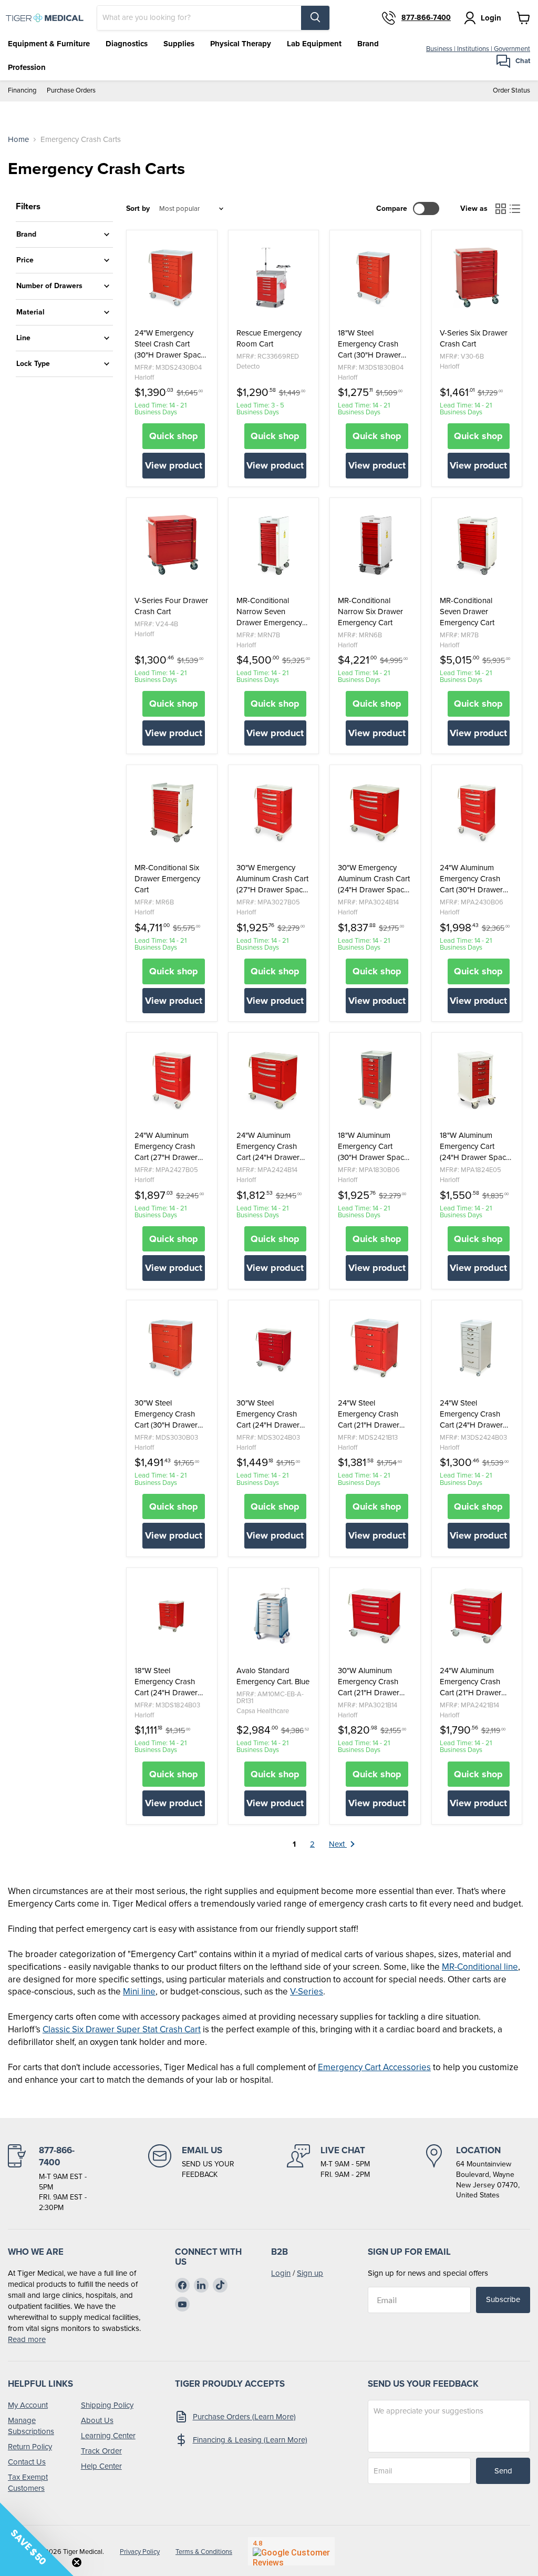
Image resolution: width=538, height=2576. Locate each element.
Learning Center (108, 2436)
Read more (27, 2339)
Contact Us (27, 2462)
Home (18, 140)
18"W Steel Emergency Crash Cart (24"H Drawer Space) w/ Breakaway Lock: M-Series (171, 1682)
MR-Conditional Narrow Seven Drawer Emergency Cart (269, 612)
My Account (28, 2405)
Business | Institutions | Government (478, 49)
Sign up (310, 2273)
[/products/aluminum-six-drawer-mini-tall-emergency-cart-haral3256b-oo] (375, 1080)
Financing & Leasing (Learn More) (250, 2440)
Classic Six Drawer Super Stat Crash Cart (122, 2029)
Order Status (511, 91)
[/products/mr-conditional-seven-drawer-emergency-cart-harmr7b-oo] (477, 545)
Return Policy (30, 2447)
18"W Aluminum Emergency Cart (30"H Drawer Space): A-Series (375, 1147)
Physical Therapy (241, 44)
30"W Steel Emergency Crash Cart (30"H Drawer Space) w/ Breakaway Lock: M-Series (171, 1414)
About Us (97, 2420)
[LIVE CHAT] (328, 2179)
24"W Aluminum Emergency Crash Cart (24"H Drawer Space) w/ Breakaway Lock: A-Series (273, 1147)
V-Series (307, 1992)
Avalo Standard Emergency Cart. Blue (273, 1676)
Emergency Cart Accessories (374, 2067)
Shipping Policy (107, 2405)
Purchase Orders (71, 91)
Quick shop (174, 436)
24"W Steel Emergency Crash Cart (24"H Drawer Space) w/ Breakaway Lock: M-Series (477, 1414)
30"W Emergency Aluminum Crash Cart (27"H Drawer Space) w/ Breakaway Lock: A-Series (273, 879)
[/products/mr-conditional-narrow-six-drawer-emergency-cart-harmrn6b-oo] (375, 545)
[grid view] (501, 209)
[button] (37, 2539)
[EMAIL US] (191, 2179)
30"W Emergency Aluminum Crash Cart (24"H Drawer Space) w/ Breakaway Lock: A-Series (374, 879)
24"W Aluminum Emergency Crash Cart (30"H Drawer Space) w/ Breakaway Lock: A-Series (477, 879)
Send (503, 2471)
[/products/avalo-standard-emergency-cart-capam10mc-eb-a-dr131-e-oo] (274, 1615)
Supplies (179, 44)
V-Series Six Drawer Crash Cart (474, 339)
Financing (22, 91)
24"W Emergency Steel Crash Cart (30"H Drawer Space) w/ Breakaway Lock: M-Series (171, 344)
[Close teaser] (77, 2562)
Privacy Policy (140, 2552)
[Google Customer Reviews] (291, 2551)
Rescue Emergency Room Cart (269, 339)
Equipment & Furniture (49, 44)
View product (174, 465)
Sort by (138, 209)
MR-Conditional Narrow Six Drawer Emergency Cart (370, 612)
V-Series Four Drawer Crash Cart (171, 606)
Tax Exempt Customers (28, 2483)
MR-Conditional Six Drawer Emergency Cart (167, 879)
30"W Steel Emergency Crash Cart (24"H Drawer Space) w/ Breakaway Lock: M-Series (273, 1414)
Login (281, 2273)
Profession (27, 67)
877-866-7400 (426, 18)
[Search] (315, 18)
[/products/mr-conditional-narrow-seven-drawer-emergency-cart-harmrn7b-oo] (274, 545)
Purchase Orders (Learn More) (244, 2417)
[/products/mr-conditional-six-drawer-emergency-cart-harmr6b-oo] (172, 812)
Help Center (101, 2466)
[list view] (515, 209)
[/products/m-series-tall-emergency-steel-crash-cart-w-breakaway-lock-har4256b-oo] (172, 278)
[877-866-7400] (50, 2179)
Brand (368, 44)
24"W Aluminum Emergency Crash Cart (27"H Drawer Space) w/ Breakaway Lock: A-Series (171, 1147)
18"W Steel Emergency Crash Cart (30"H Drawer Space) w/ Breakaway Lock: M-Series (375, 344)
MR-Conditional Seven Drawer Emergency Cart (467, 612)
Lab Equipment (314, 44)
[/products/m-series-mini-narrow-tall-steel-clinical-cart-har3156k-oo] (477, 1348)
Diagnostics (127, 44)
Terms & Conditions (204, 2552)
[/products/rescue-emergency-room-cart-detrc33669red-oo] (274, 278)
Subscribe (503, 2299)
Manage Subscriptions (31, 2426)
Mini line (139, 1992)
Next (338, 1844)
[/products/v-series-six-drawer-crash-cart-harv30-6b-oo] (477, 278)
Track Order (101, 2451)
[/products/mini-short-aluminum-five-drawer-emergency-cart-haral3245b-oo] (477, 1080)
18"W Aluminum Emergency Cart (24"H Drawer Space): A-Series (477, 1147)
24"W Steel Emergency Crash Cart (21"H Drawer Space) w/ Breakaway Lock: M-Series (375, 1414)
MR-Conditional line (480, 1967)
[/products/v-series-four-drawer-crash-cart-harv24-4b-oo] (172, 545)
